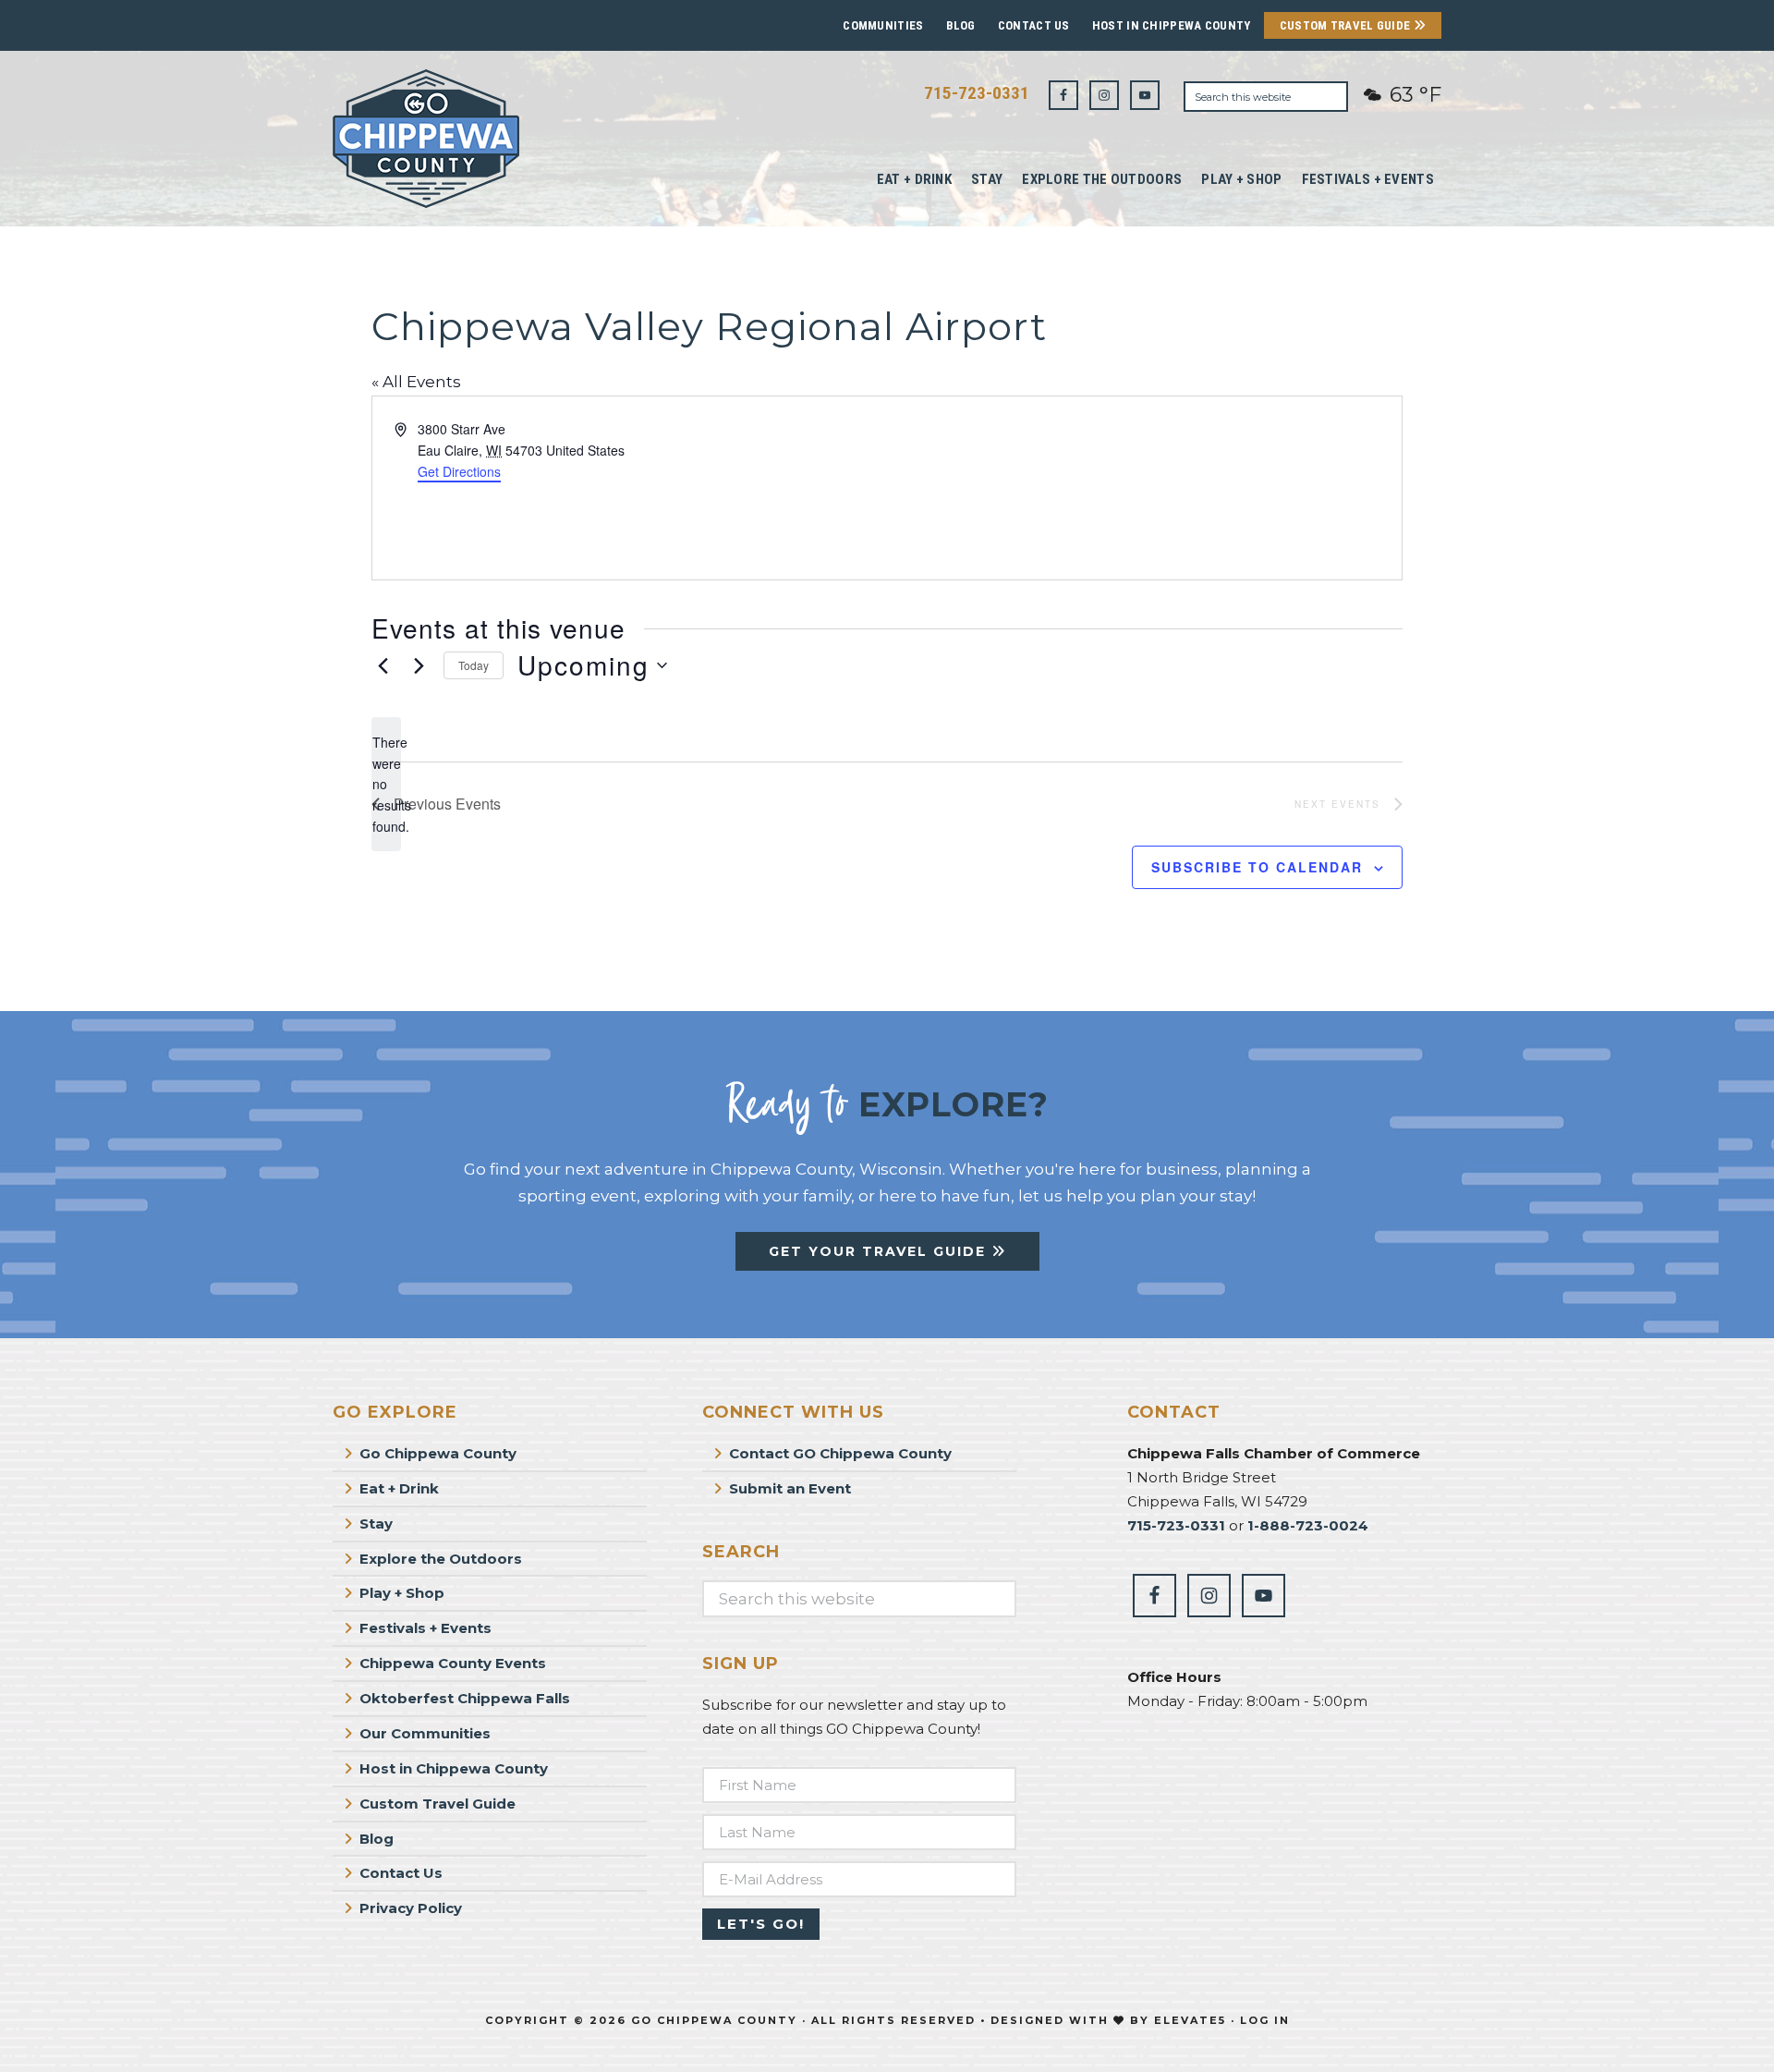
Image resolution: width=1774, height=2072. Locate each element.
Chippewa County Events (453, 1663)
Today (474, 665)
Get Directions (459, 471)
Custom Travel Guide (1347, 25)
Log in (1265, 2020)
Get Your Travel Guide (880, 1251)
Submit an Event (790, 1488)
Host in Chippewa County (1172, 25)
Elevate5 (1190, 2020)
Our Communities (425, 1733)
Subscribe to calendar (1257, 867)
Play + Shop (402, 1593)
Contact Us (1034, 25)
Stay (376, 1524)
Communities (883, 25)
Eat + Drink (399, 1488)
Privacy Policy (411, 1908)
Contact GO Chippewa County (840, 1453)
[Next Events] (419, 665)
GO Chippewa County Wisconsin (471, 139)
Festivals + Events (425, 1628)
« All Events (416, 382)
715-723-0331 (977, 93)
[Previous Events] (383, 665)
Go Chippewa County (438, 1453)
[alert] (386, 784)
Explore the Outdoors (441, 1559)
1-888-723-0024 (1308, 1525)
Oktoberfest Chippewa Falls (465, 1698)
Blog (961, 25)
